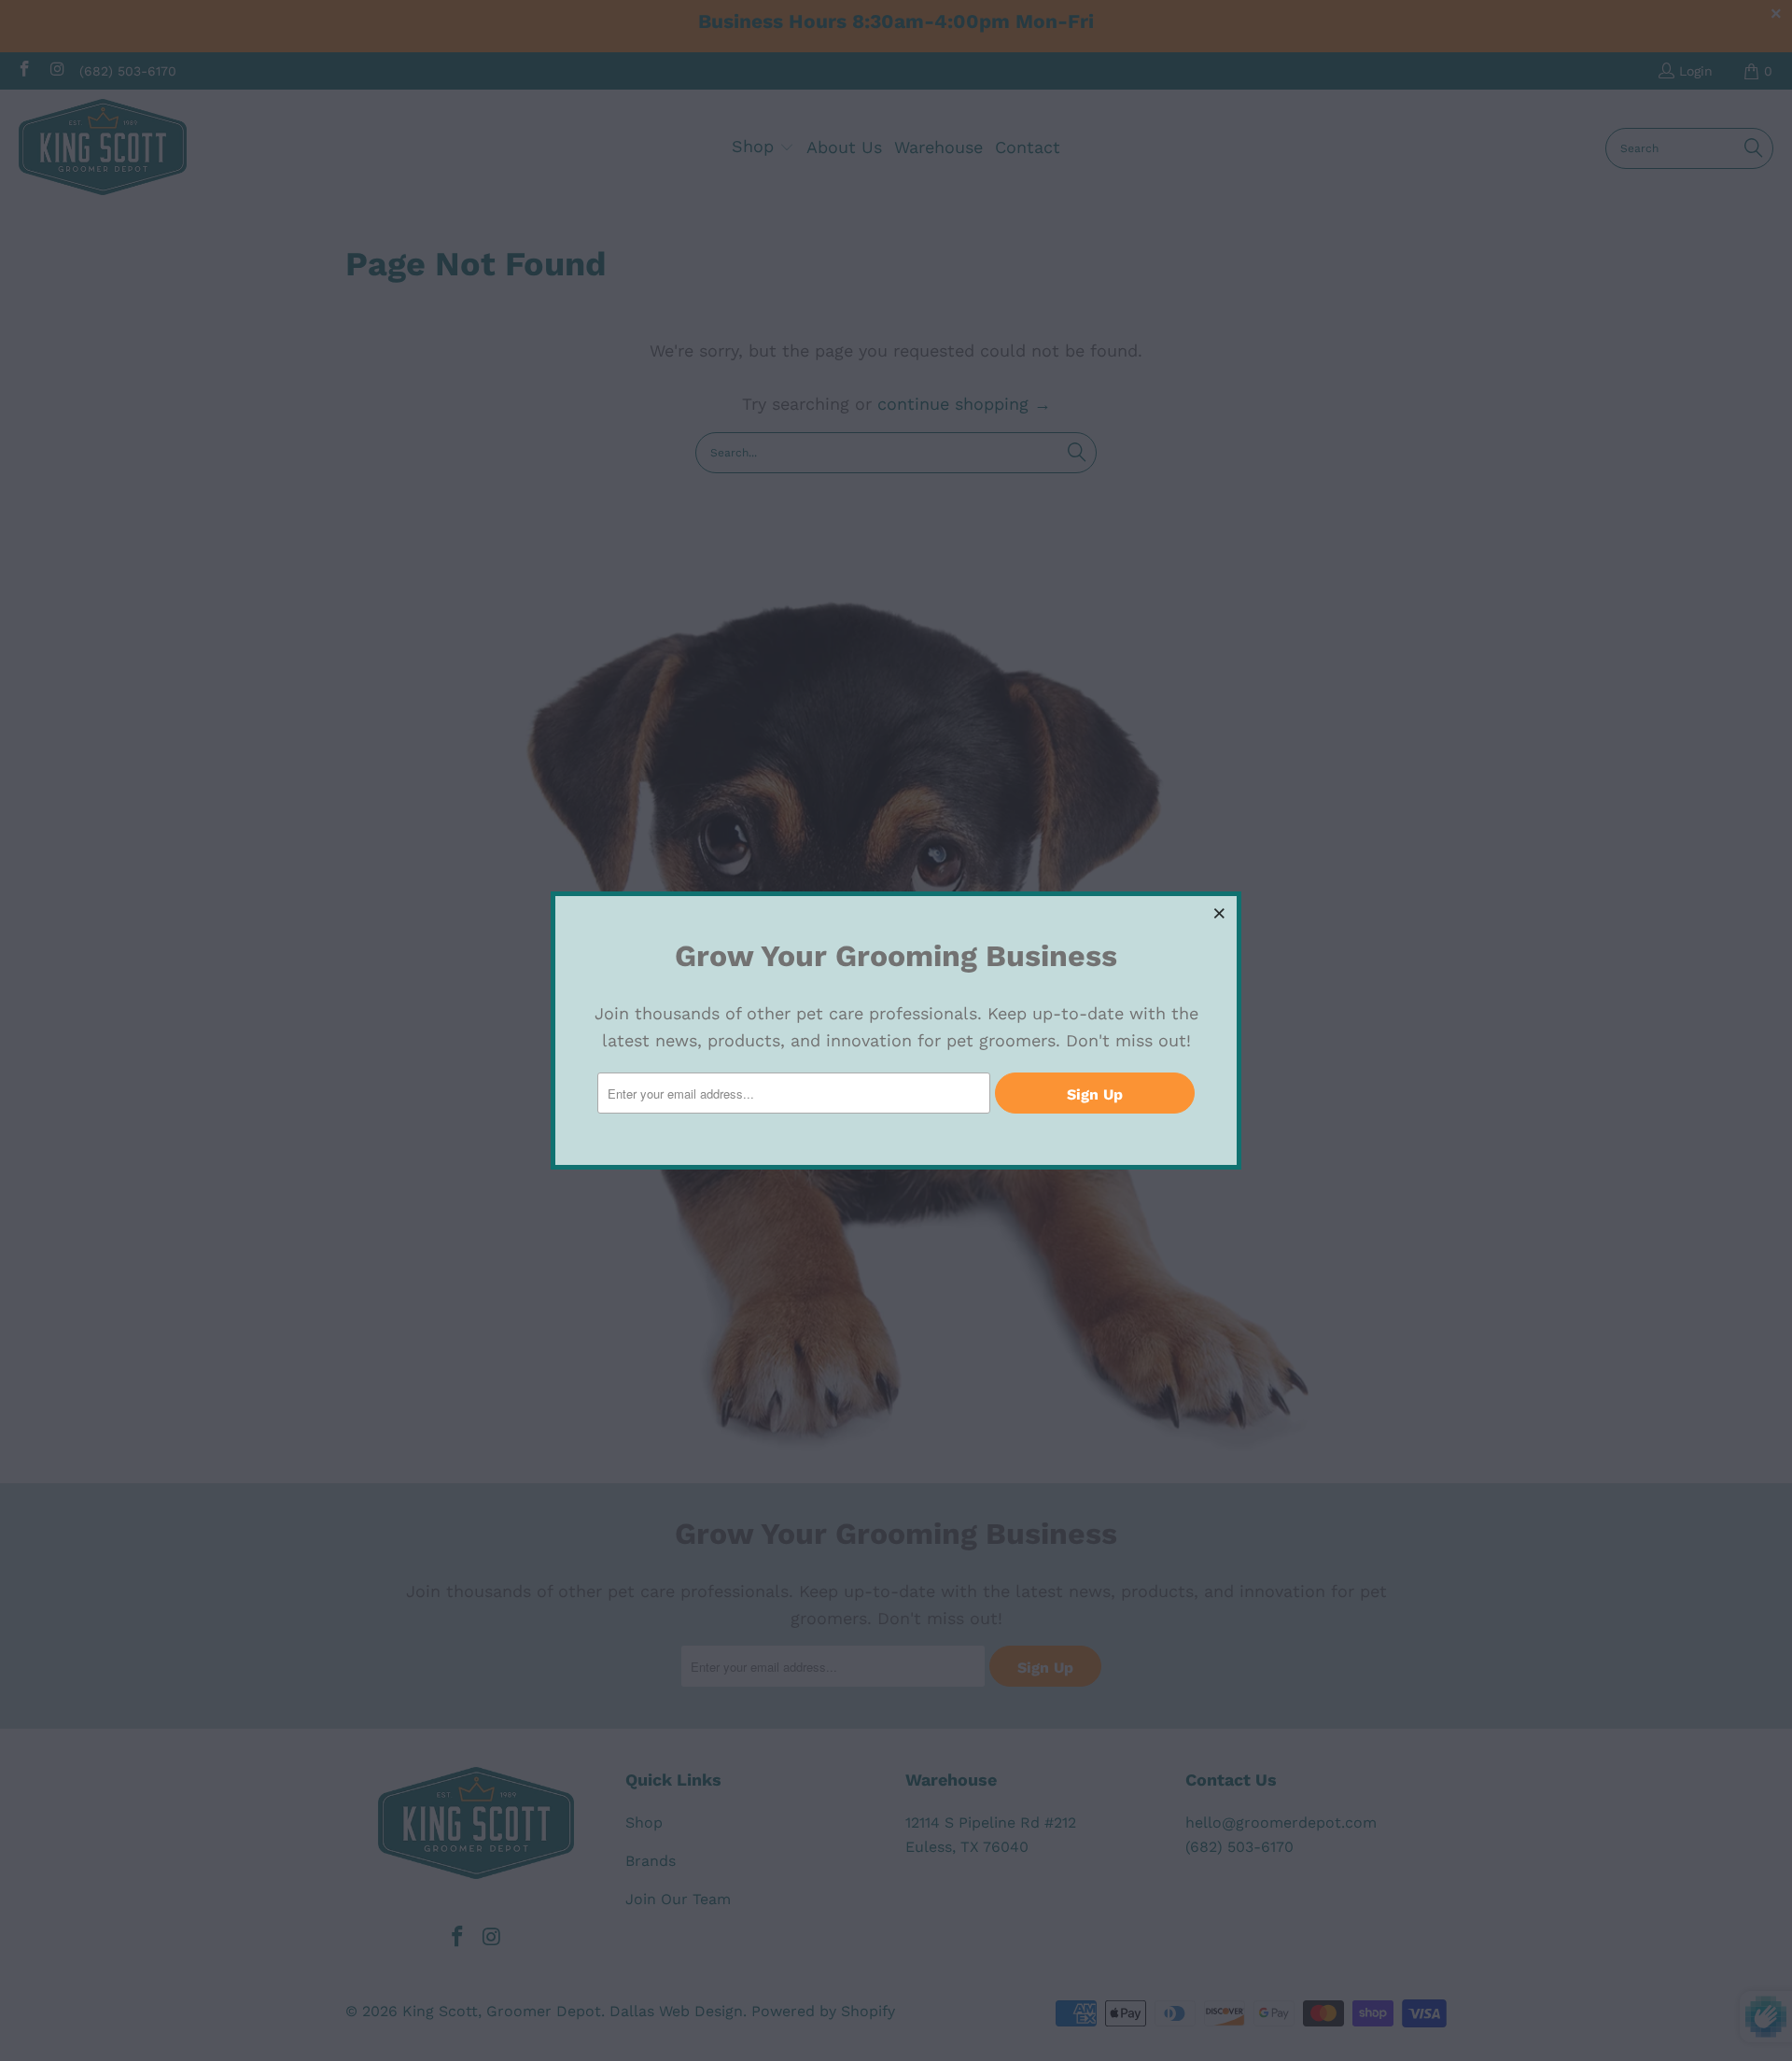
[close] (1220, 913)
